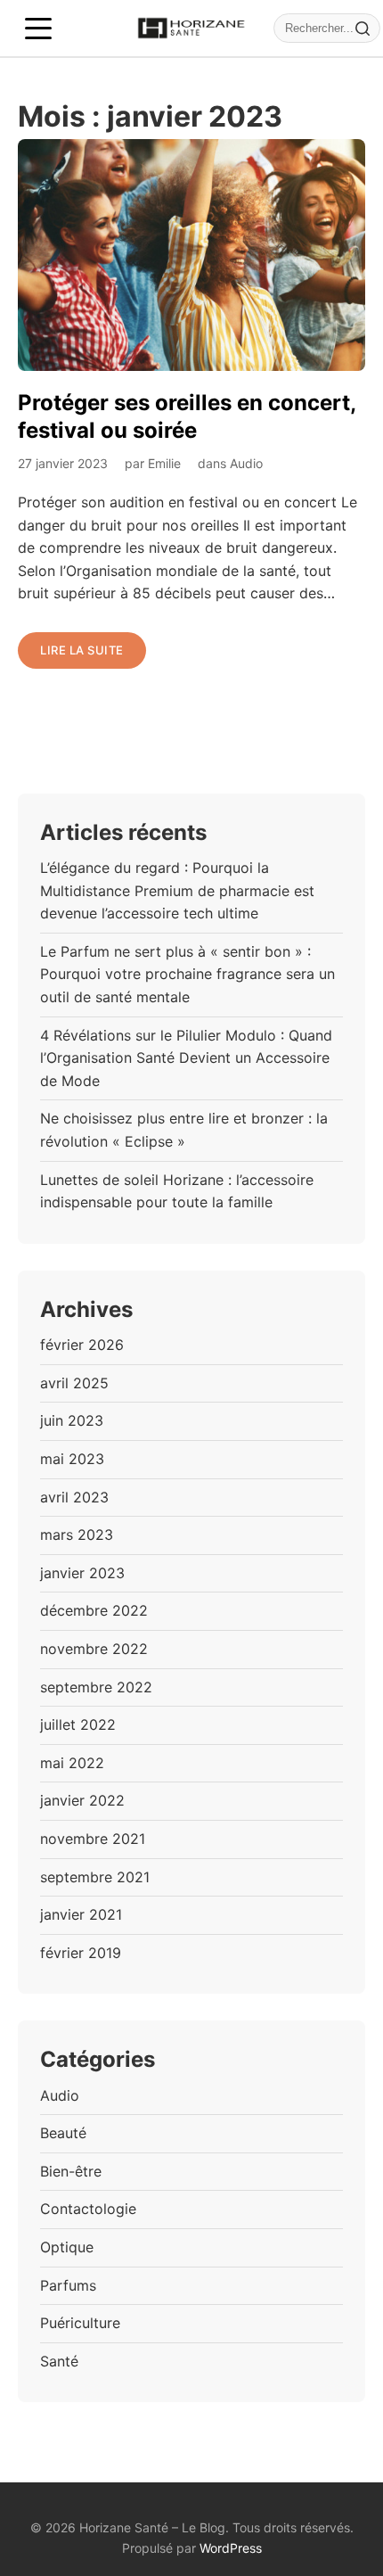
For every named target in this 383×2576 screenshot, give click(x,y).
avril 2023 (74, 1497)
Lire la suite (82, 650)
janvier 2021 (81, 1914)
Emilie (164, 463)
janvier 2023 (82, 1573)
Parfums (68, 2285)
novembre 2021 (93, 1839)
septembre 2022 (96, 1687)
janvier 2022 (82, 1800)
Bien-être (71, 2171)
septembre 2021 (95, 1877)
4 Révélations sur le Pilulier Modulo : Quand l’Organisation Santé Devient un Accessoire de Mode (186, 1058)
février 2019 (81, 1953)
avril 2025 (74, 1383)
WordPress (231, 2548)
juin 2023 (72, 1420)
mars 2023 (77, 1535)
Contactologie (88, 2209)
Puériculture (80, 2323)
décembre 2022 (94, 1610)
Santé (59, 2361)
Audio (246, 463)
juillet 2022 (78, 1724)
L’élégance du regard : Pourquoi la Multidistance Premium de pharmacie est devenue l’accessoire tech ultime (177, 890)
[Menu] (38, 29)
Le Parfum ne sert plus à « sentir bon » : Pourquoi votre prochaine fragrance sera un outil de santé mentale (187, 974)
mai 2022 (72, 1763)
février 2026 (82, 1345)
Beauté (63, 2133)
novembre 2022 (94, 1649)
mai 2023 (72, 1459)
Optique (67, 2247)
